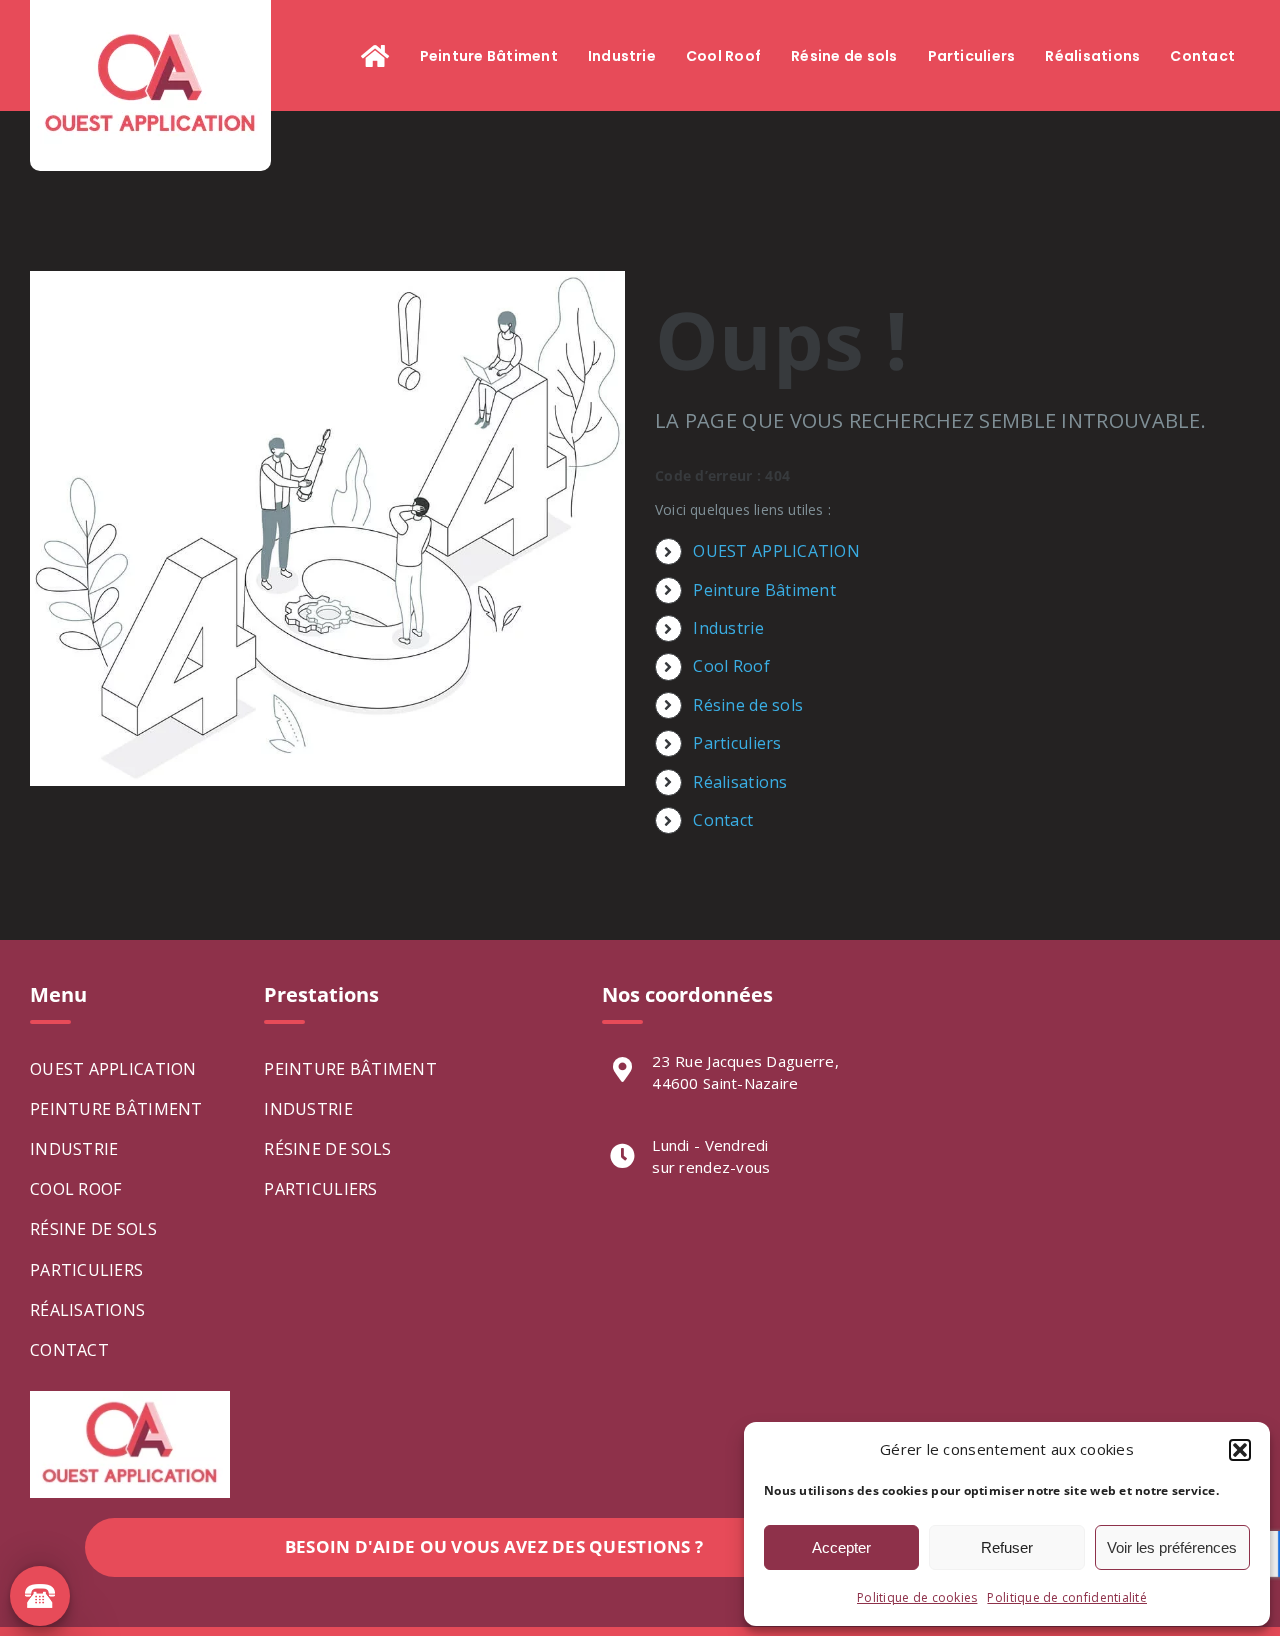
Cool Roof (731, 666)
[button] (1240, 1450)
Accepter (841, 1547)
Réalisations (740, 782)
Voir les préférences (1172, 1547)
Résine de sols (748, 705)
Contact (723, 820)
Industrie (728, 628)
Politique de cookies (917, 1597)
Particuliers (737, 743)
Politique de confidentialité (1067, 1597)
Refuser (1007, 1547)
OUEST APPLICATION (776, 551)
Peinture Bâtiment (764, 590)
